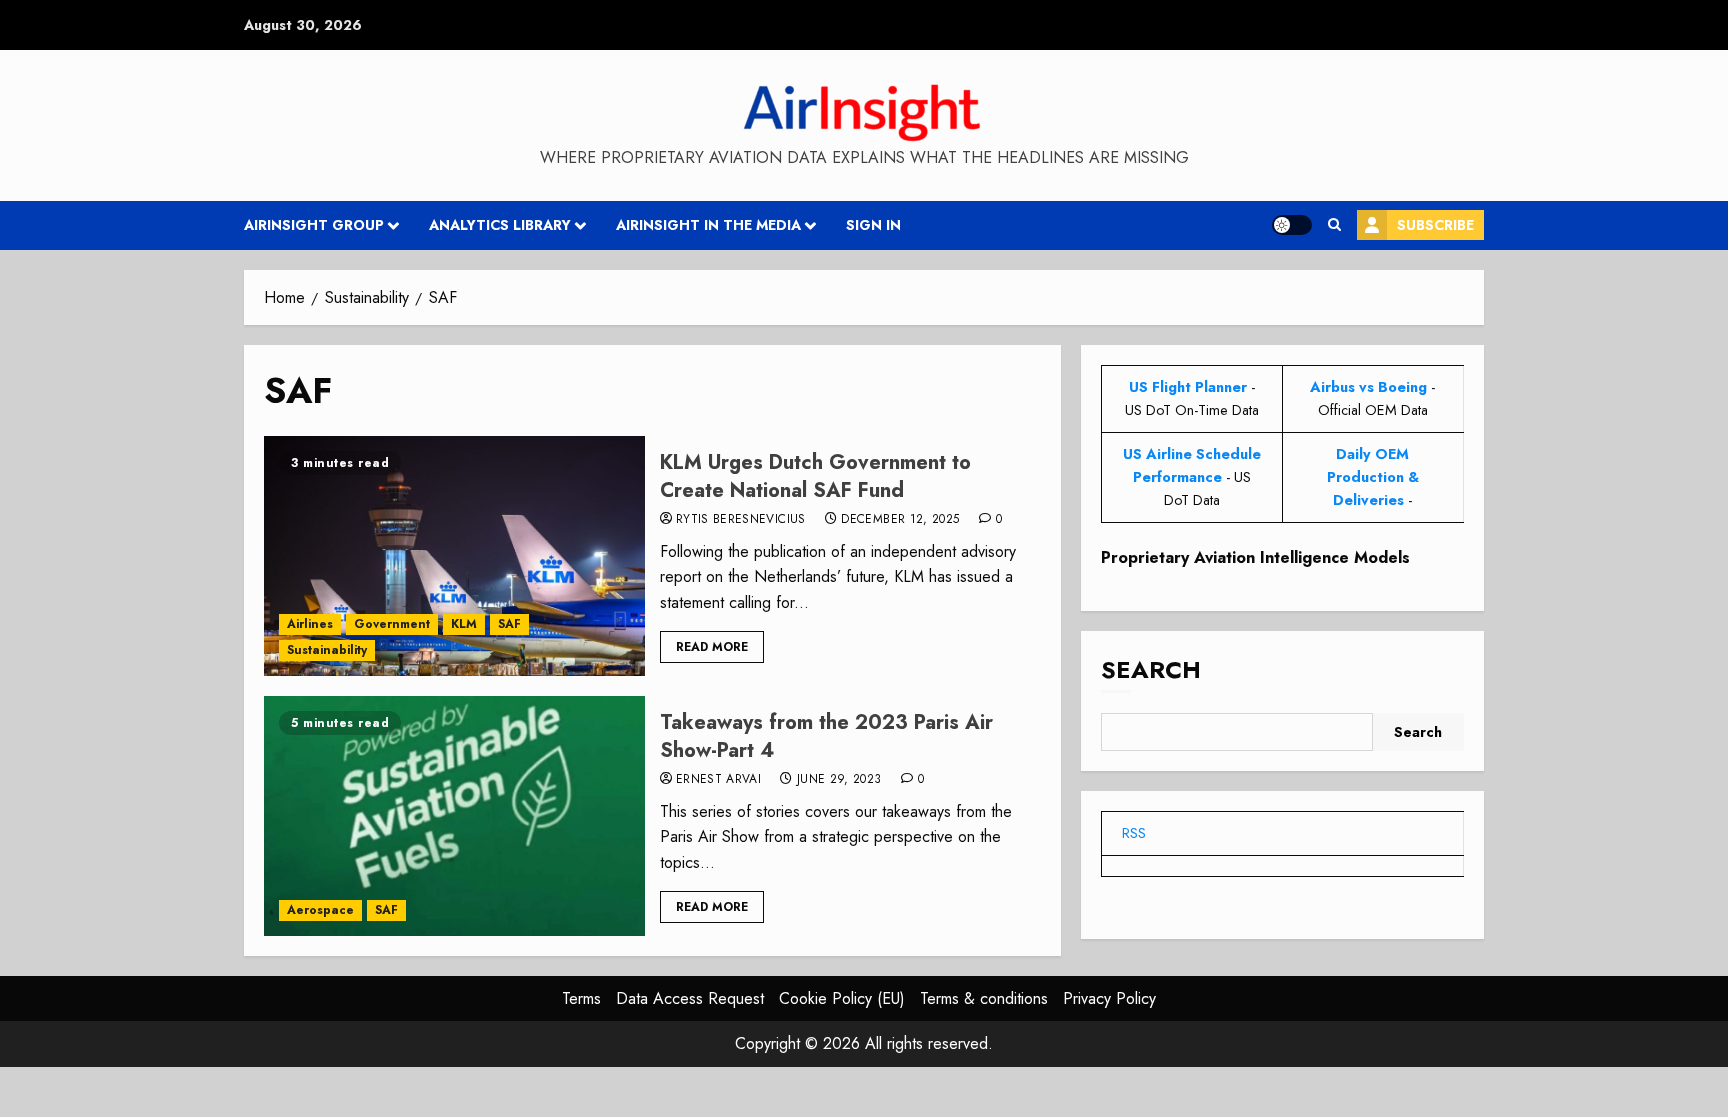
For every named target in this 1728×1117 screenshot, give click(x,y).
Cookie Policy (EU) (842, 998)
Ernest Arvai (718, 780)
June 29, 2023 (839, 780)
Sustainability (327, 650)
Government (392, 624)
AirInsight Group (314, 225)
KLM (464, 624)
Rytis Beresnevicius (741, 520)
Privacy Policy (1109, 998)
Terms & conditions (984, 998)
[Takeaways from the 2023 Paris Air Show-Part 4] (454, 816)
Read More (712, 647)
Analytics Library (500, 225)
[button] (1334, 225)
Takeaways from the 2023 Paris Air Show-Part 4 (826, 736)
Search (1151, 669)
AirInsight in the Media (708, 225)
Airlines (310, 624)
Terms (581, 998)
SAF (509, 624)
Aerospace (320, 910)
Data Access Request (690, 998)
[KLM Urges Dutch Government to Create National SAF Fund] (454, 556)
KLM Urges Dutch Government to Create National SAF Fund (815, 476)
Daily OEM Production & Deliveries (1373, 477)
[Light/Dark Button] (1292, 225)
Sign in (873, 225)
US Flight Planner (1188, 387)
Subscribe (1435, 225)
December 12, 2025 (900, 520)
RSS (1134, 833)
